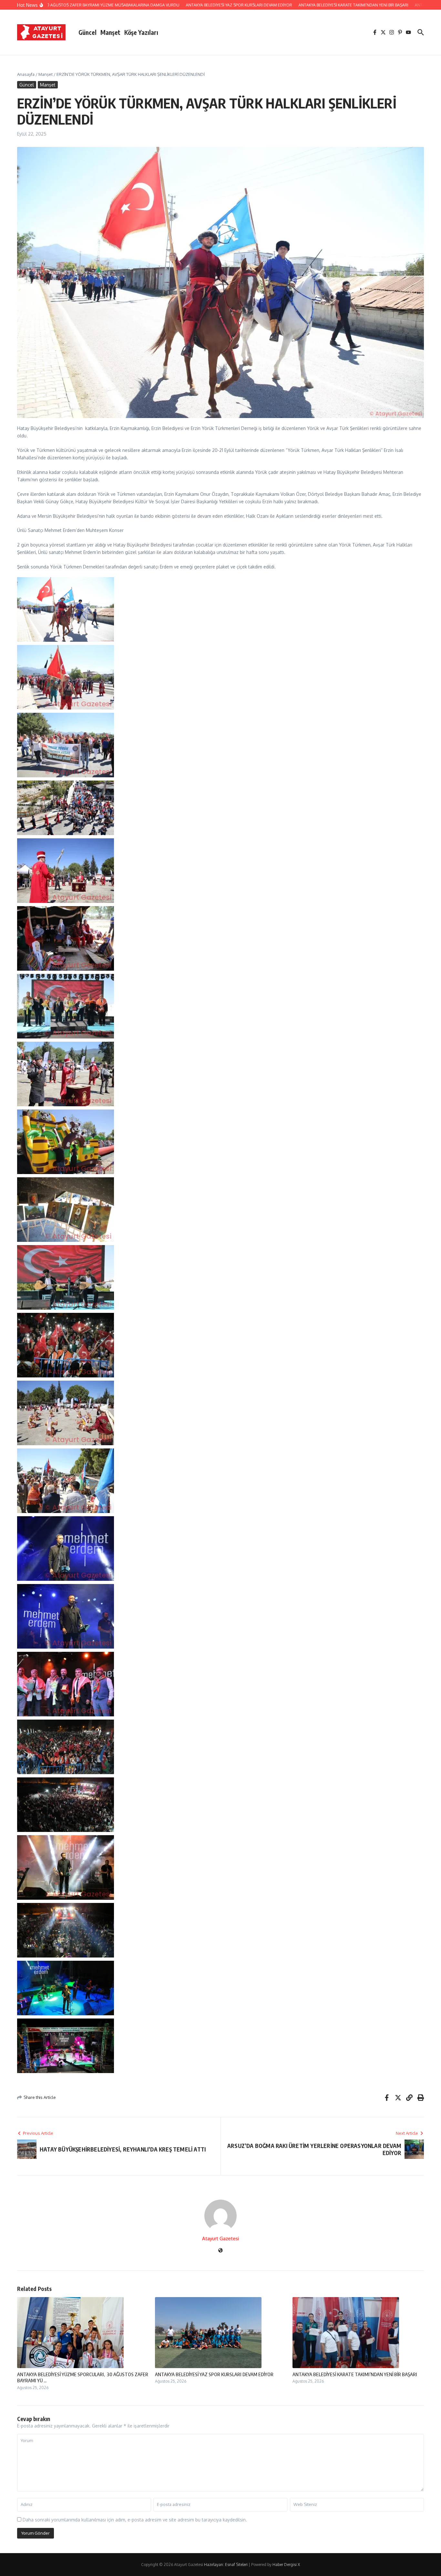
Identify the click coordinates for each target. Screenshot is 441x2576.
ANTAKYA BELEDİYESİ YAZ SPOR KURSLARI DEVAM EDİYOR (214, 2374)
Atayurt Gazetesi (221, 2239)
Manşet (110, 32)
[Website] (221, 2251)
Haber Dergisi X (286, 2565)
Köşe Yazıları (141, 32)
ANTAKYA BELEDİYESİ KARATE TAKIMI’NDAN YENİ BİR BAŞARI (355, 2374)
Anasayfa (26, 74)
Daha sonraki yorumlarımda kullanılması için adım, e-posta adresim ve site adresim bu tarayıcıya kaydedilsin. (135, 2520)
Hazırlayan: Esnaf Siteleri (226, 2565)
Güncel (87, 32)
